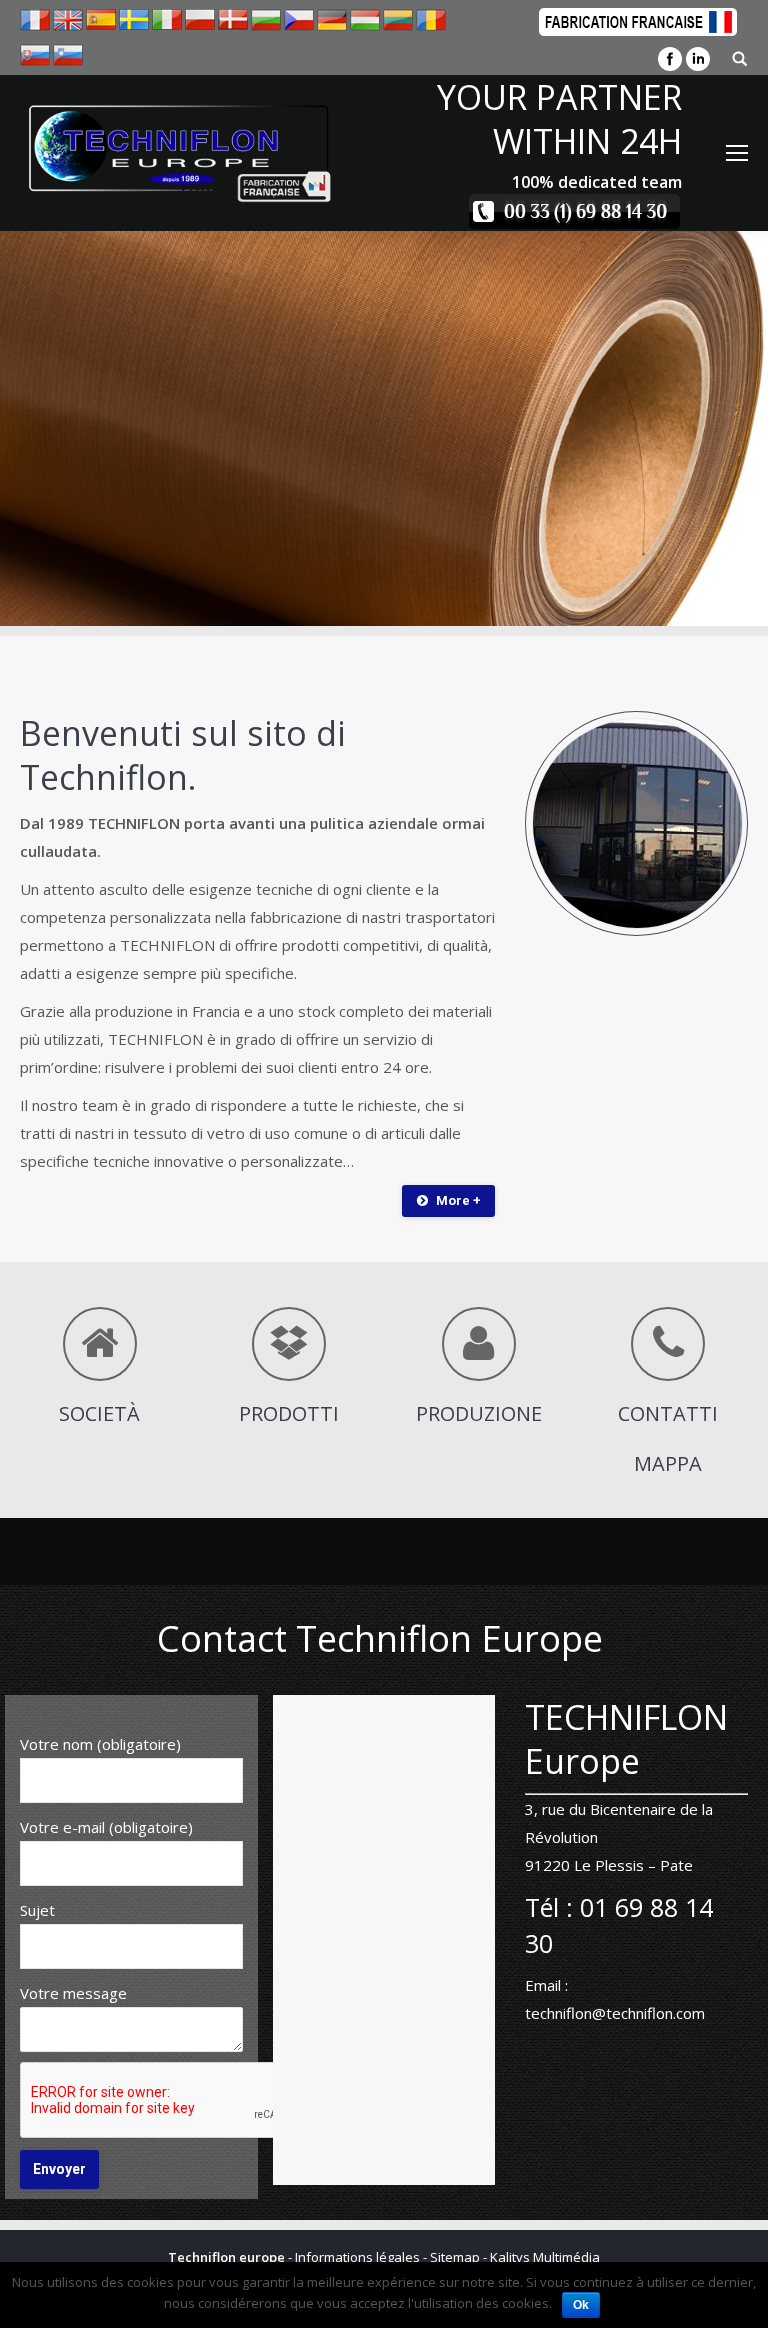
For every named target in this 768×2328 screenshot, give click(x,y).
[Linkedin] (698, 59)
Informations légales (357, 2257)
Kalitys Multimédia (545, 2257)
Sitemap (455, 2257)
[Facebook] (670, 59)
